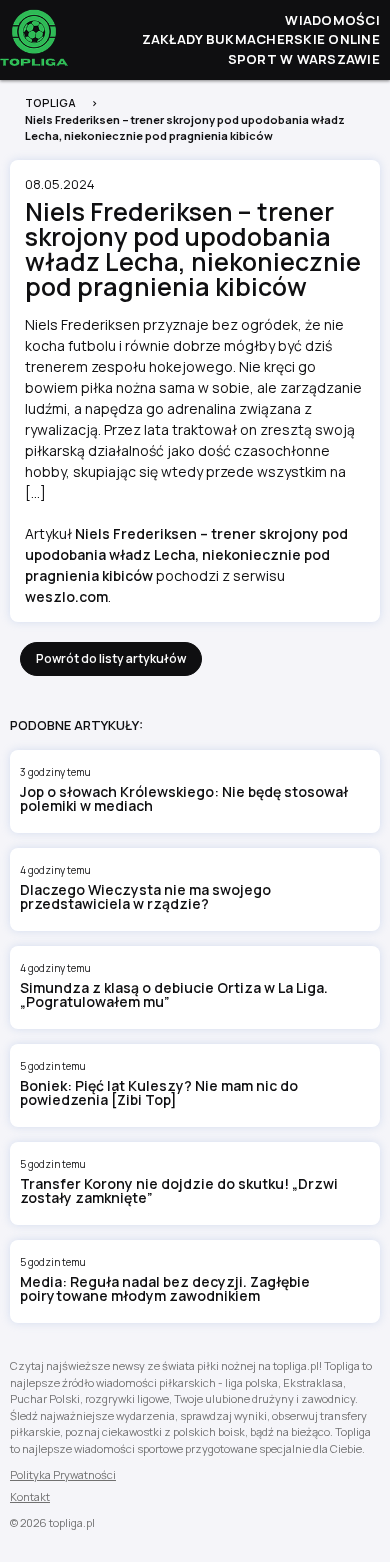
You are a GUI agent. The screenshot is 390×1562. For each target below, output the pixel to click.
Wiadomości (332, 20)
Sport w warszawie (304, 59)
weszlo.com (66, 596)
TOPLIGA (50, 102)
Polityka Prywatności (63, 1474)
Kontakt (30, 1496)
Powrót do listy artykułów (111, 658)
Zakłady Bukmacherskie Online (261, 39)
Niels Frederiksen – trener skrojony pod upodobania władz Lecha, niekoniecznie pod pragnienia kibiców (186, 554)
